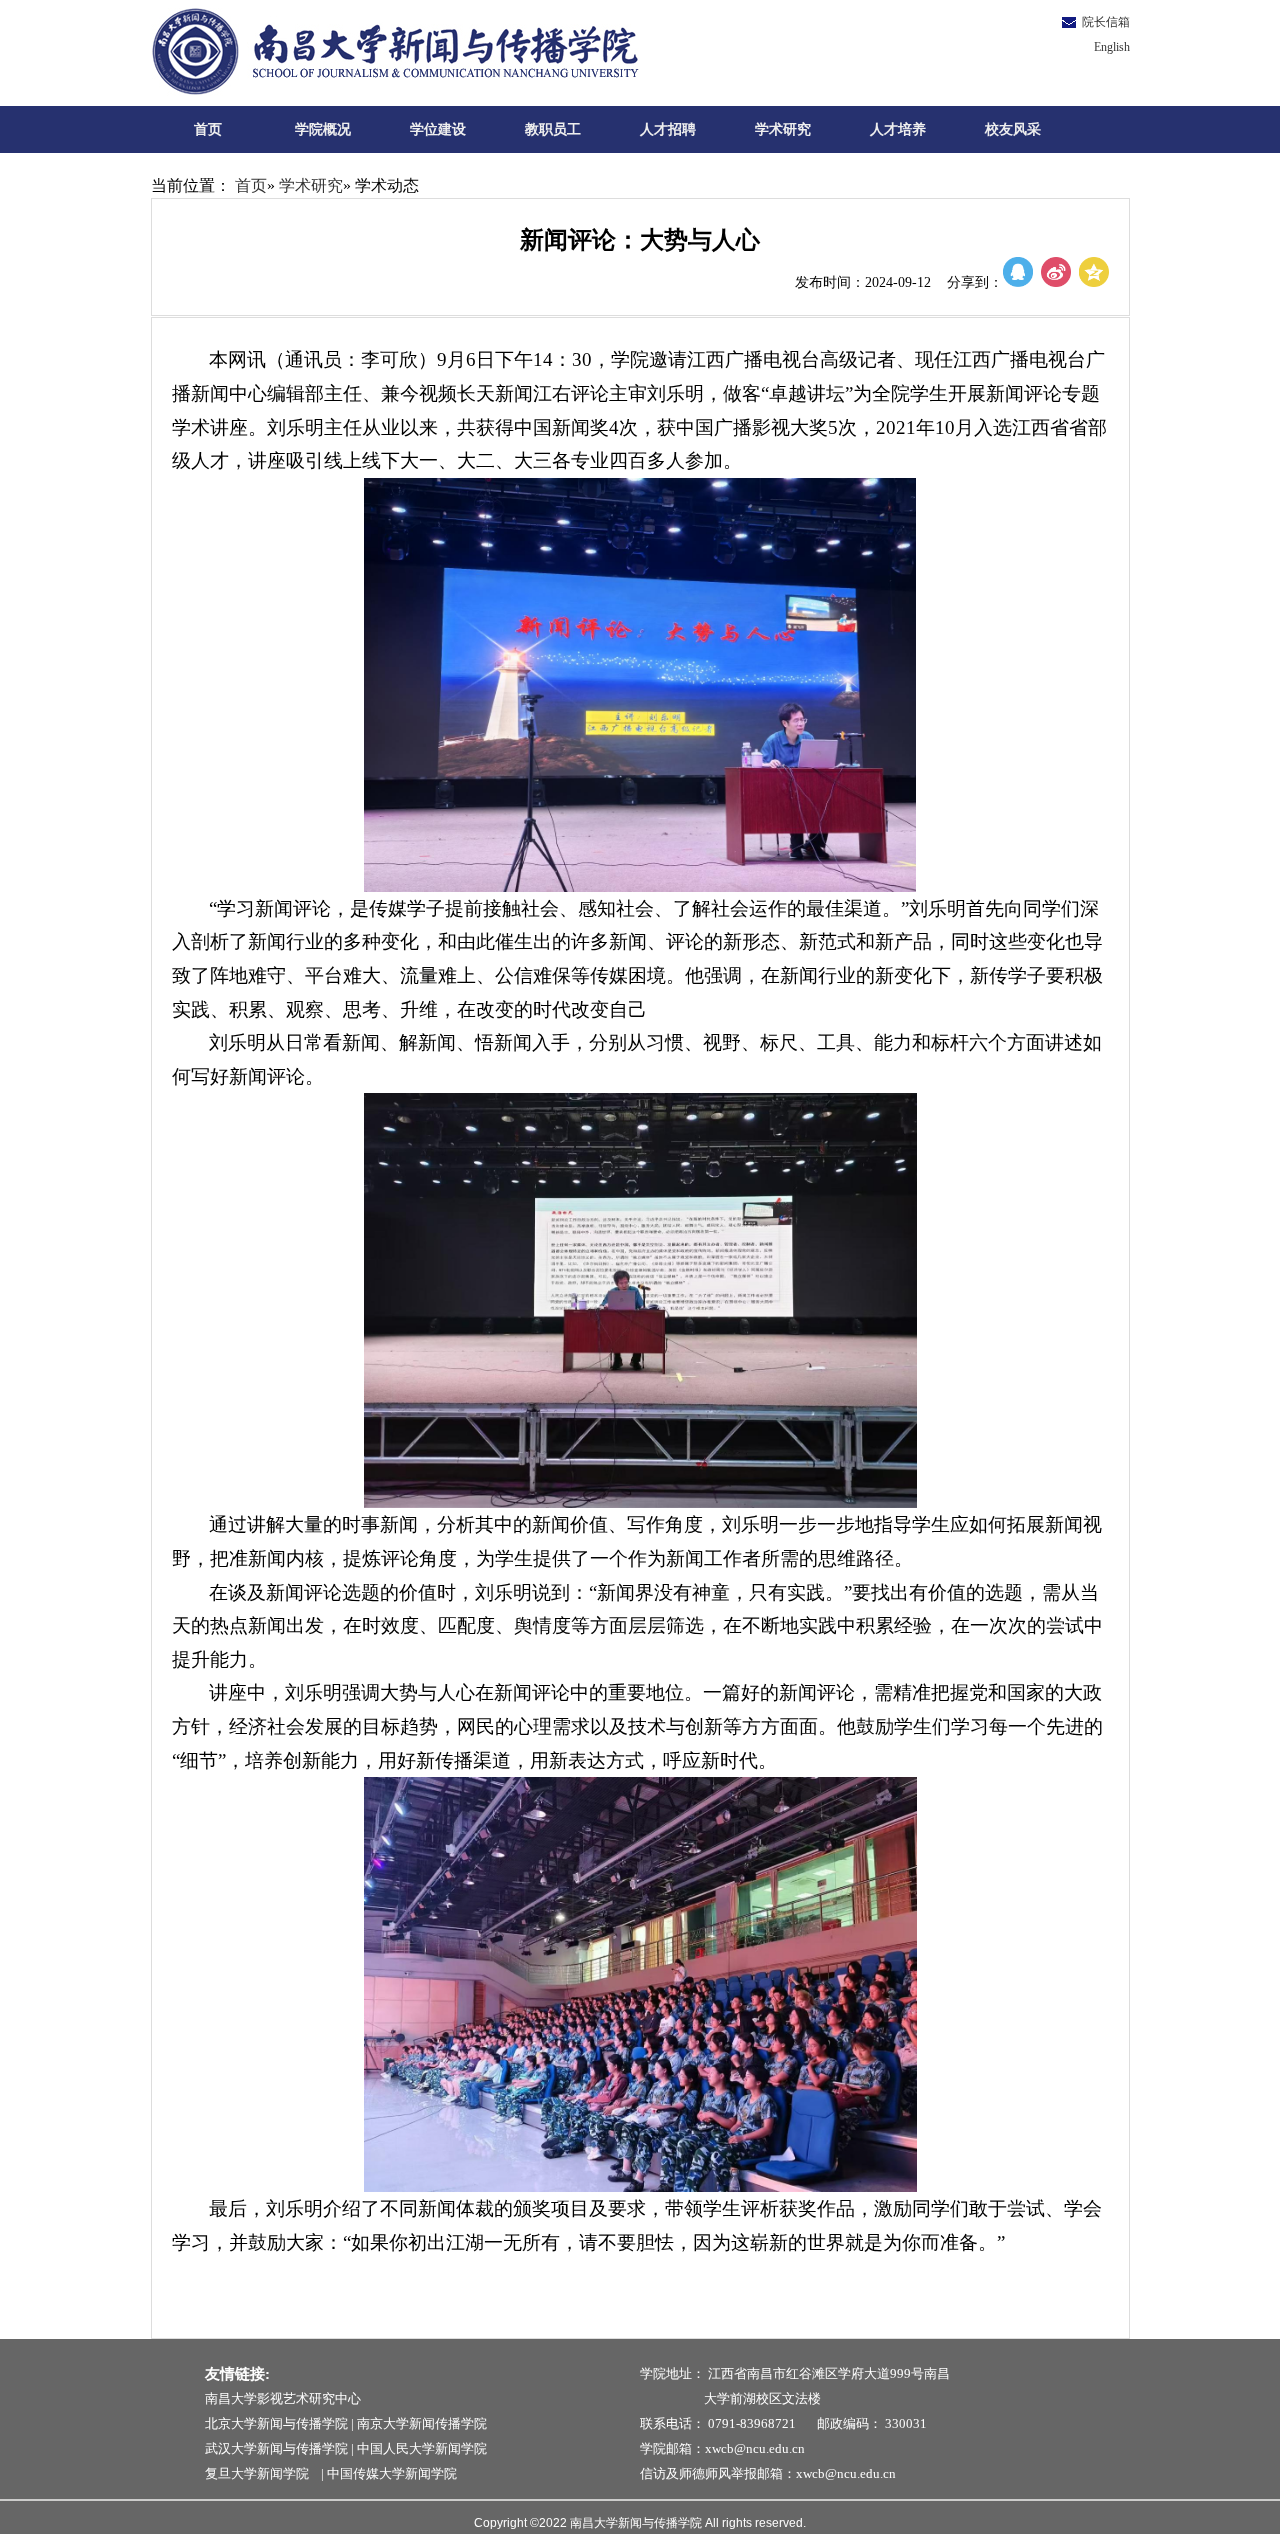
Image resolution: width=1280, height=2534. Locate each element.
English (1112, 47)
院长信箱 (1106, 22)
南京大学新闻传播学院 (422, 2423)
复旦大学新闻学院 (261, 2473)
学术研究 (311, 185)
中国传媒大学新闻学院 (392, 2473)
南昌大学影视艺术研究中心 (283, 2398)
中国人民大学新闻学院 (422, 2448)
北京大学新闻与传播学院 (276, 2423)
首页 (251, 185)
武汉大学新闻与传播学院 (276, 2448)
